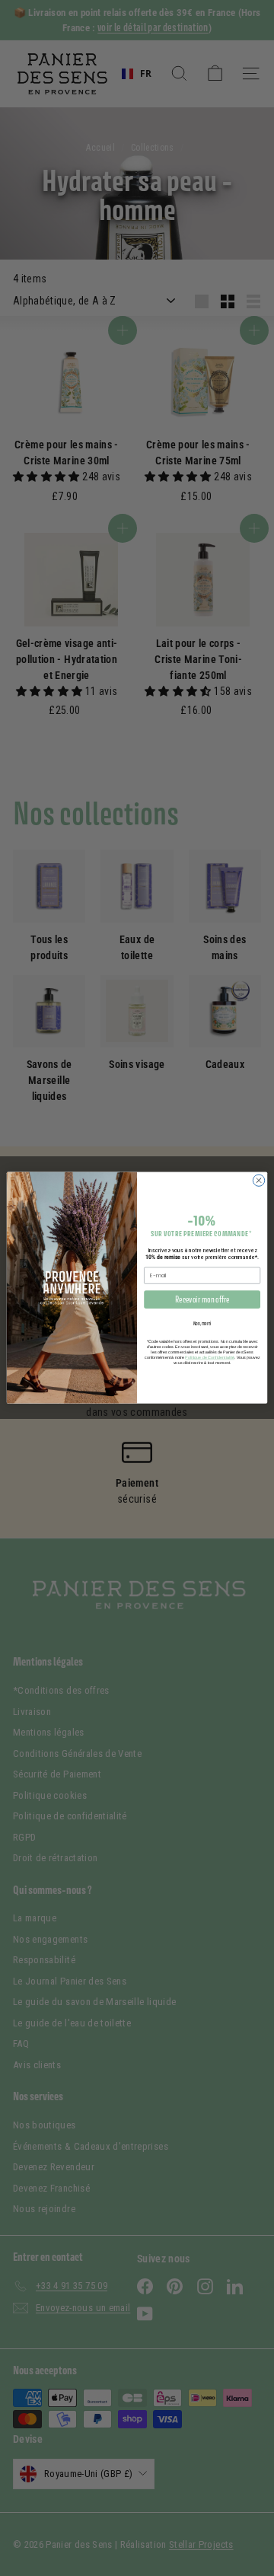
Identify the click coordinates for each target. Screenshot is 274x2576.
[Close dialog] (258, 1180)
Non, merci (202, 1323)
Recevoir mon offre (202, 1300)
